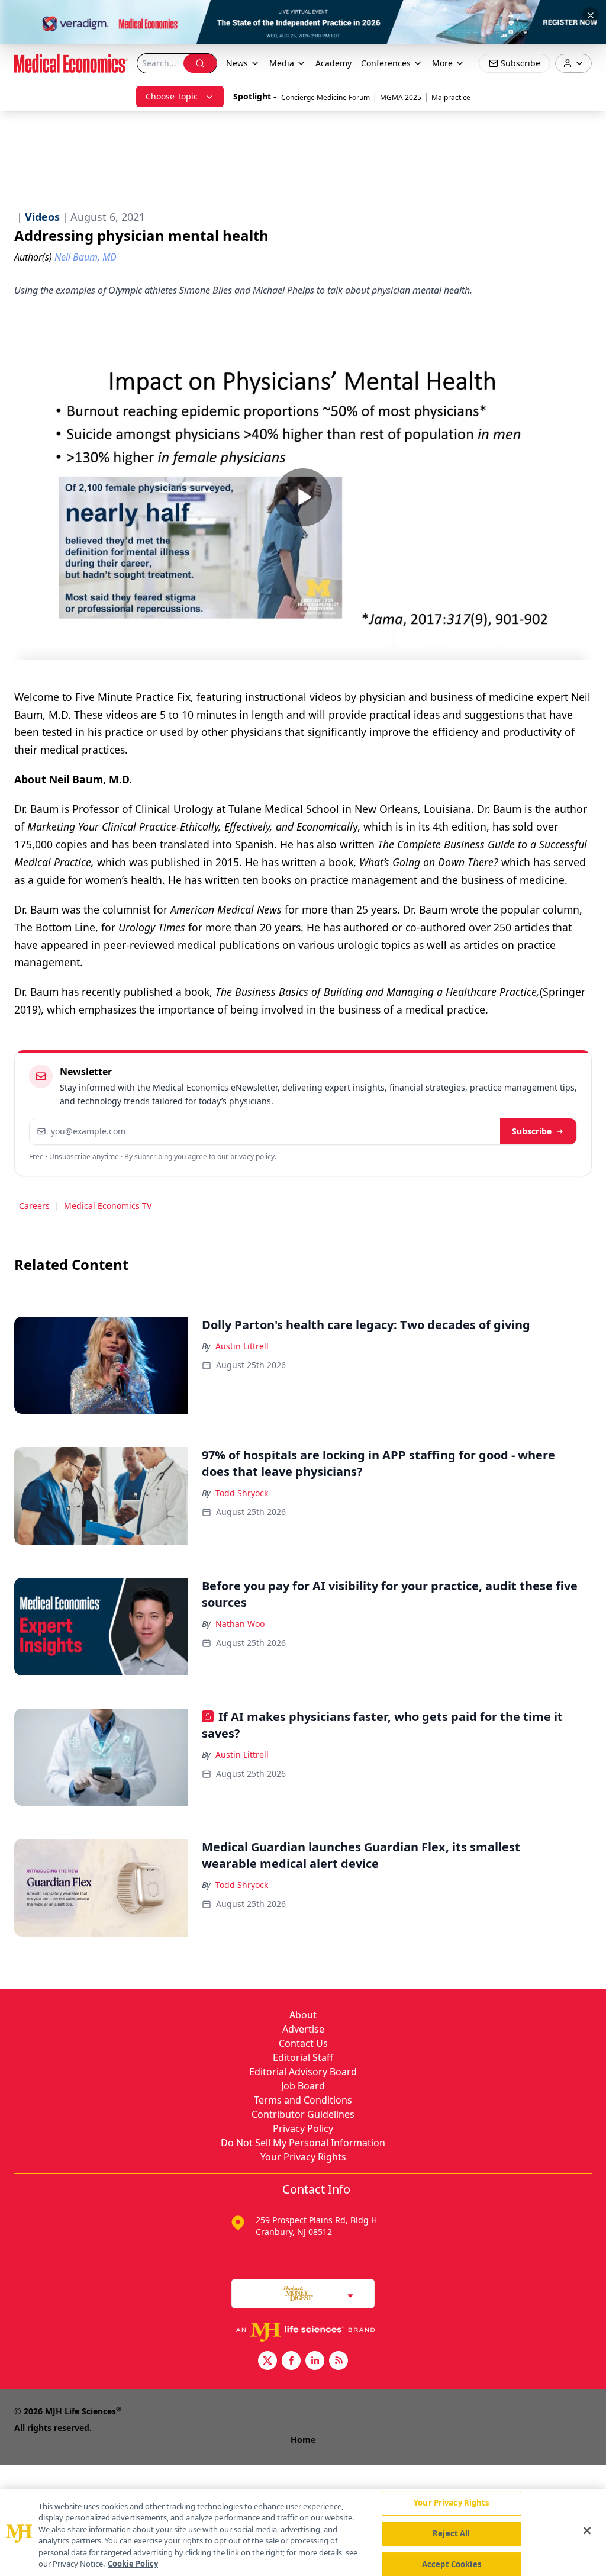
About (303, 2015)
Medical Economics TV (108, 1206)
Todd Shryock (242, 1493)
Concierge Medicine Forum (325, 97)
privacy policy (252, 1157)
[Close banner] (591, 15)
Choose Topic (172, 96)
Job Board (303, 2086)
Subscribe (532, 1131)
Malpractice (451, 97)
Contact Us (303, 2043)
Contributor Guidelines (303, 2114)
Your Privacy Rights (303, 2157)
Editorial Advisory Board (303, 2072)
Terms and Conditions (303, 2100)
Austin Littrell (242, 1346)
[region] (303, 2532)
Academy (333, 63)
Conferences (386, 63)
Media (282, 63)
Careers (34, 1206)
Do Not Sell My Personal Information (303, 2143)
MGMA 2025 (401, 97)
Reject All (451, 2533)
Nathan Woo (240, 1624)
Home (303, 2440)
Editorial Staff (303, 2057)
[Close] (587, 2531)
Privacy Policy (303, 2128)
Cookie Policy (133, 2564)
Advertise (303, 2029)
